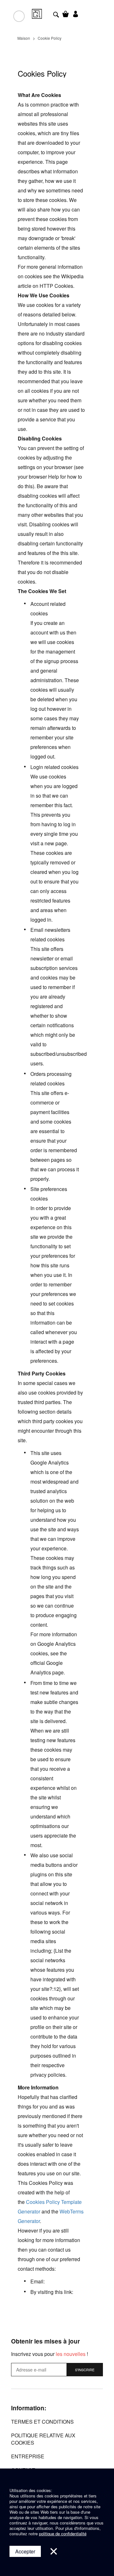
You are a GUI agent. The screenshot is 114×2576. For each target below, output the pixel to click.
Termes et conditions (42, 2422)
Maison (24, 38)
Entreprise (28, 2456)
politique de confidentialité (63, 2534)
